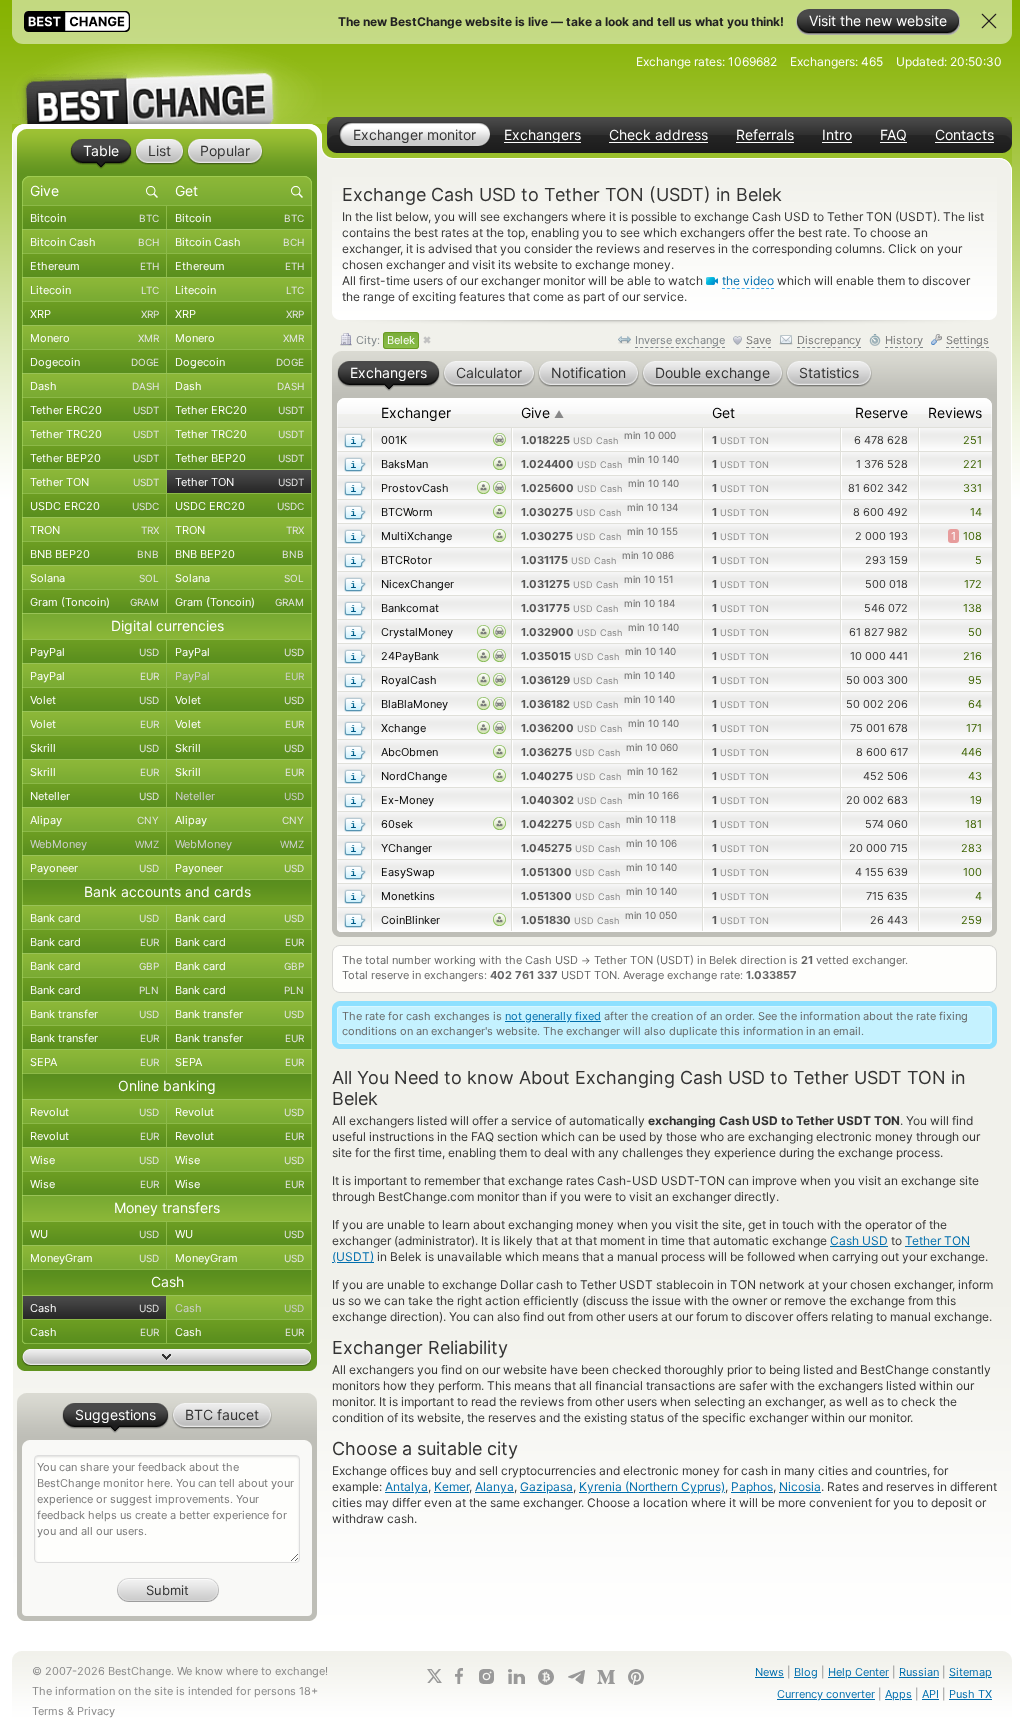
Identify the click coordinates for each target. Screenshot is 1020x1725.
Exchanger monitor (414, 134)
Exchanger (416, 412)
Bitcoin (94, 218)
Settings (967, 340)
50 (975, 632)
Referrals (765, 135)
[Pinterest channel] (636, 1677)
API (930, 1694)
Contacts (964, 135)
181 (973, 824)
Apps (898, 1694)
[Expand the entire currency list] (167, 1357)
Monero (94, 338)
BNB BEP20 (94, 554)
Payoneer (94, 868)
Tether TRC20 (94, 434)
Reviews (955, 412)
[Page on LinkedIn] (516, 1676)
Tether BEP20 (94, 458)
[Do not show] (989, 21)
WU (94, 1234)
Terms (48, 1711)
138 (972, 608)
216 (972, 656)
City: (384, 340)
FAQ (893, 135)
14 (976, 512)
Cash (94, 1308)
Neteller (94, 796)
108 (966, 536)
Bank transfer (94, 1014)
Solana (94, 578)
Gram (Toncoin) (94, 602)
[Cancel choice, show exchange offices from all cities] (427, 341)
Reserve (881, 412)
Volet (94, 700)
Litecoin (94, 290)
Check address (658, 135)
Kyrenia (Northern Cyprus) (652, 1486)
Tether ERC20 (94, 410)
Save (758, 340)
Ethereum (94, 266)
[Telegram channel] (576, 1677)
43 (975, 776)
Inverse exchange (680, 340)
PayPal (94, 652)
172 (973, 584)
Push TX (970, 1694)
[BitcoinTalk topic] (546, 1677)
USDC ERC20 (94, 506)
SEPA (94, 1062)
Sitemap (970, 1672)
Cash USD (859, 1240)
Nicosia (800, 1486)
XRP (94, 314)
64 (975, 704)
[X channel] (435, 1676)
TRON (94, 530)
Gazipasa (546, 1486)
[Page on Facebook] (459, 1676)
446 (971, 752)
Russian (919, 1672)
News (769, 1672)
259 (971, 920)
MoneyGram (94, 1258)
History (904, 340)
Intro (837, 135)
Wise (94, 1160)
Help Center (858, 1672)
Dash (94, 386)
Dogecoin (94, 362)
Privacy (96, 1711)
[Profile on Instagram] (486, 1676)
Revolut (94, 1112)
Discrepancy (829, 340)
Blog (806, 1672)
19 (976, 800)
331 (972, 488)
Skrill (94, 748)
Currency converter (826, 1694)
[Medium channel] (606, 1677)
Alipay (94, 820)
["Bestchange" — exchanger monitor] (167, 84)
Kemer (451, 1486)
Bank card (94, 918)
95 (975, 680)
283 (971, 848)
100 (972, 872)
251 (972, 440)
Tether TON (94, 482)
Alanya (494, 1486)
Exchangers (542, 135)
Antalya (406, 1486)
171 (974, 728)
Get (723, 412)
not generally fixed (553, 1016)
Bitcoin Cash (94, 242)
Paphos (752, 1486)
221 (972, 464)
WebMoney (94, 844)
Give (542, 412)
